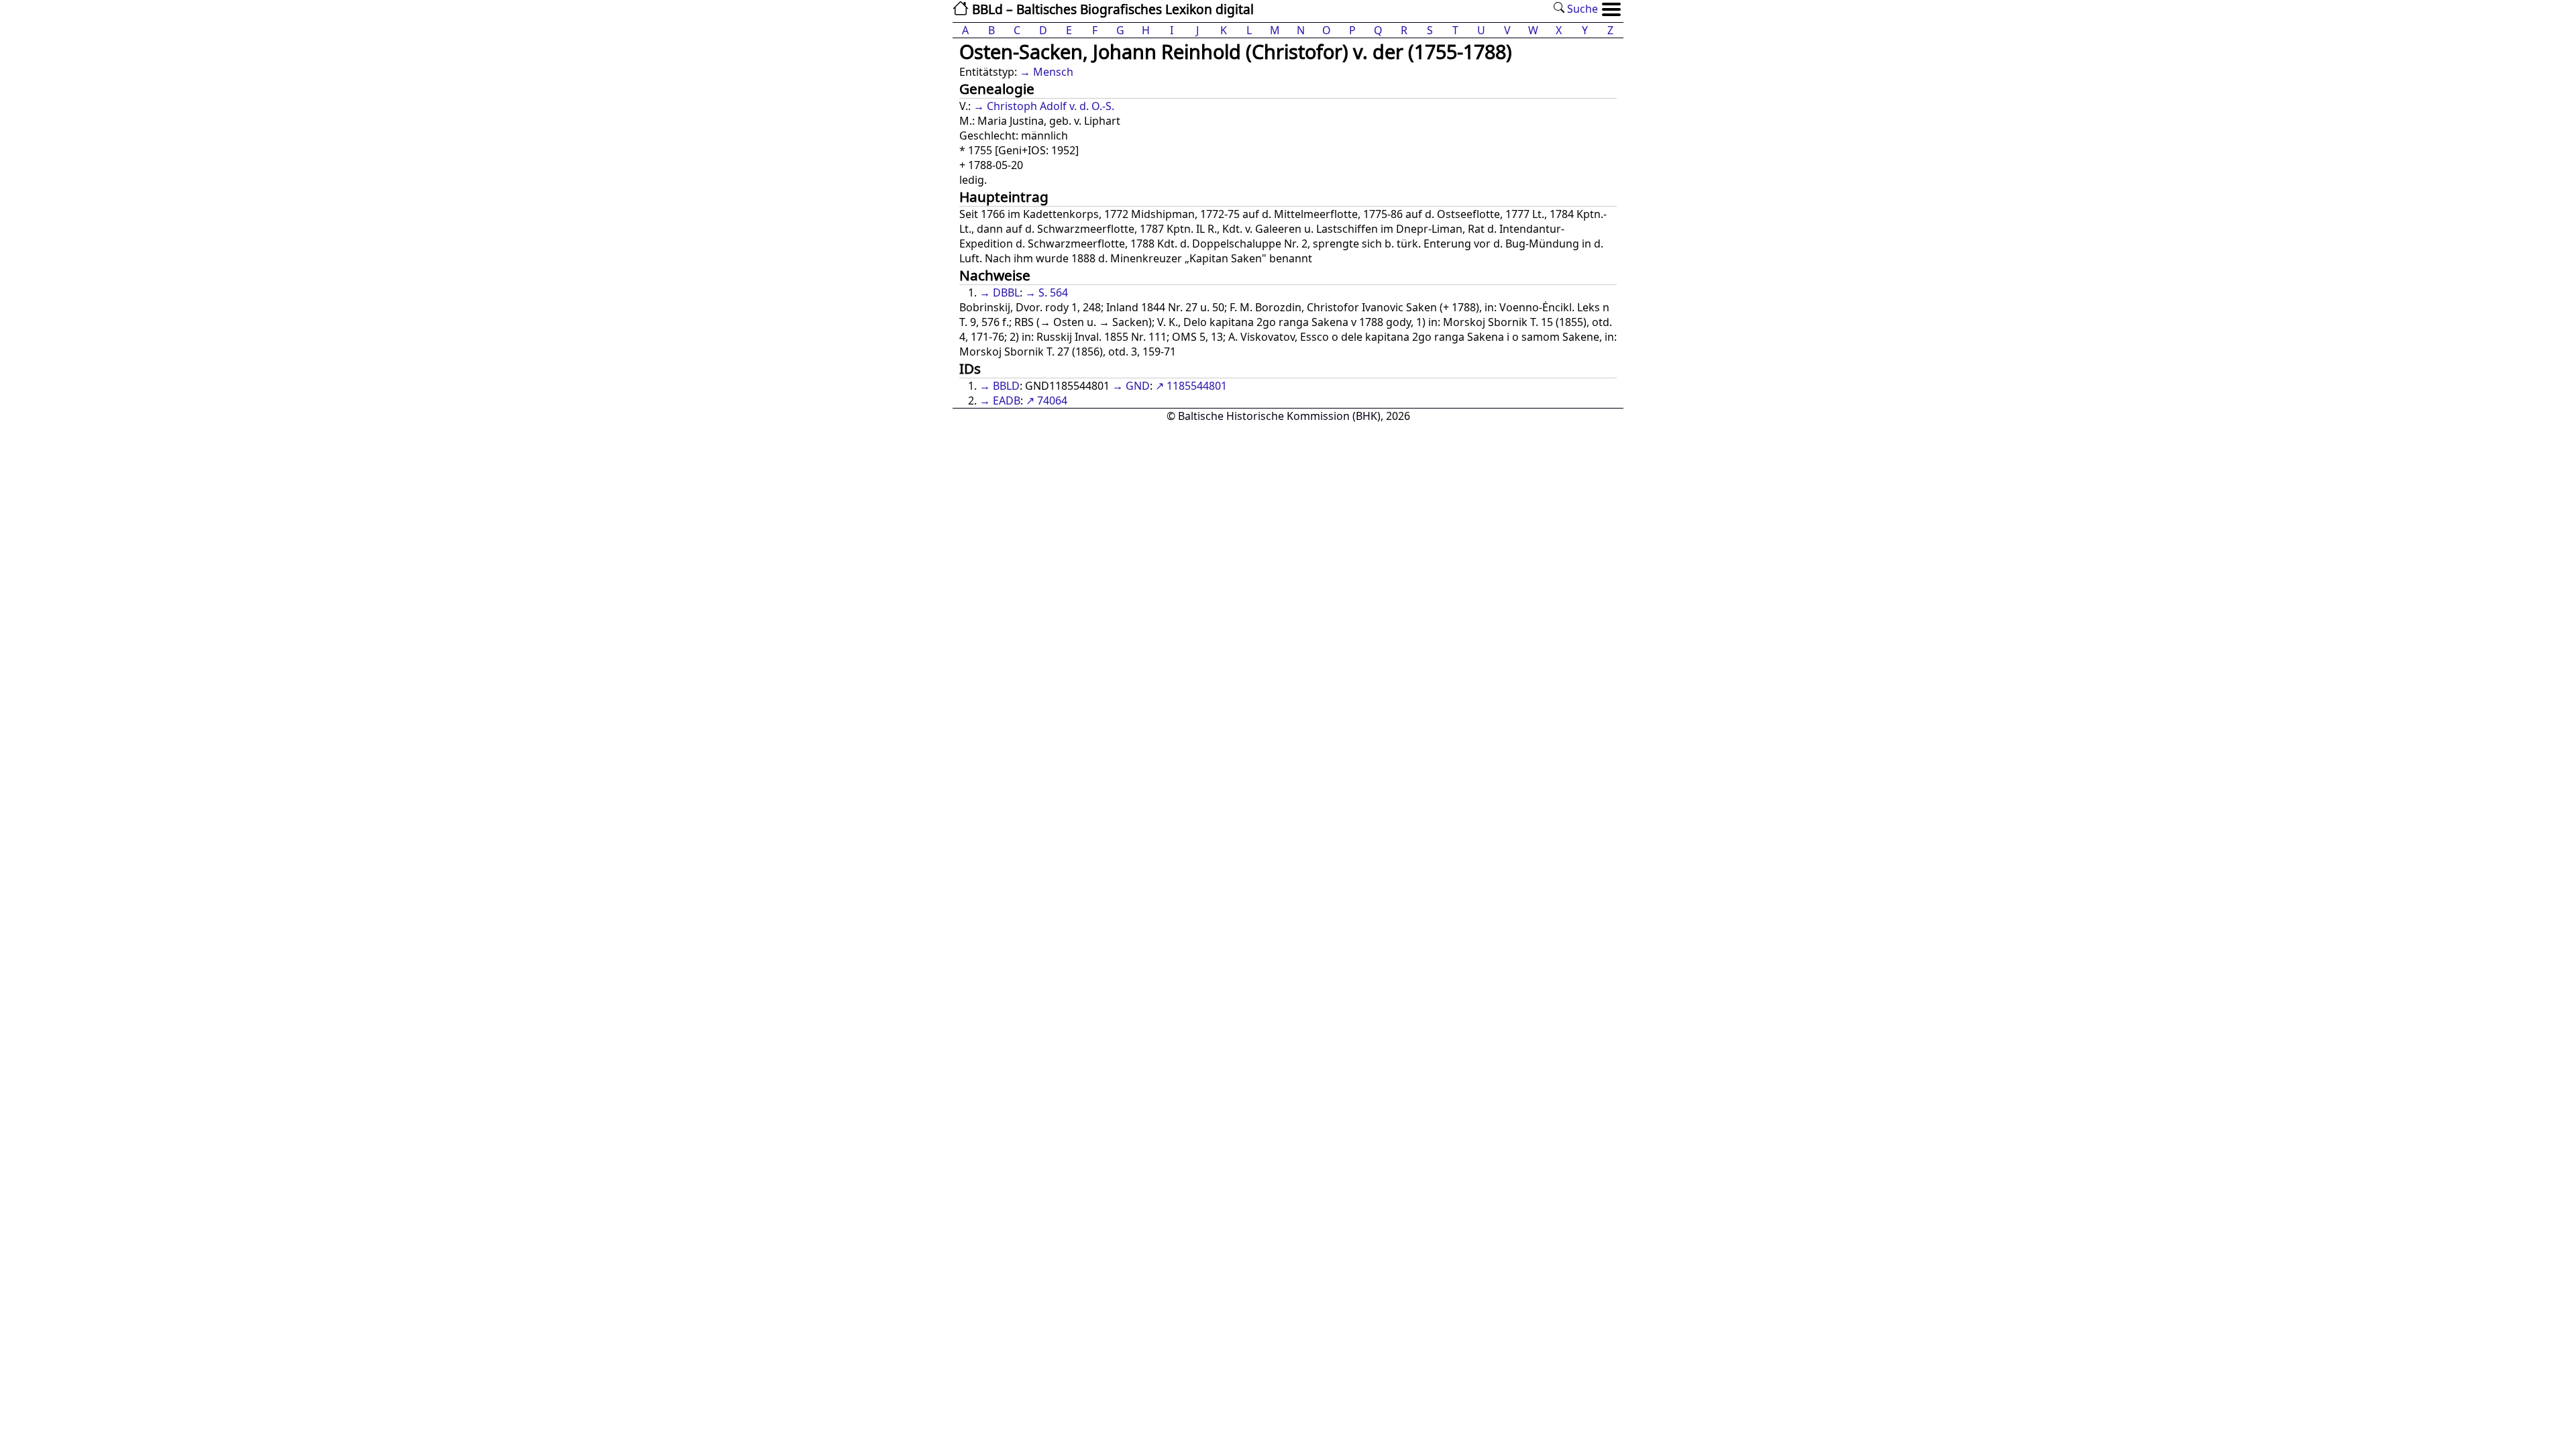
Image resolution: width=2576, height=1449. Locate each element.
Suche (1581, 9)
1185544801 (1197, 386)
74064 (1052, 400)
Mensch (1053, 72)
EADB (1007, 400)
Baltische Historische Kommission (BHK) (1279, 416)
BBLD (1006, 386)
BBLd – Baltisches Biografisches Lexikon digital (1111, 9)
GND (1138, 386)
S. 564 (1053, 292)
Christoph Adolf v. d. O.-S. (1051, 106)
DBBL (1006, 292)
